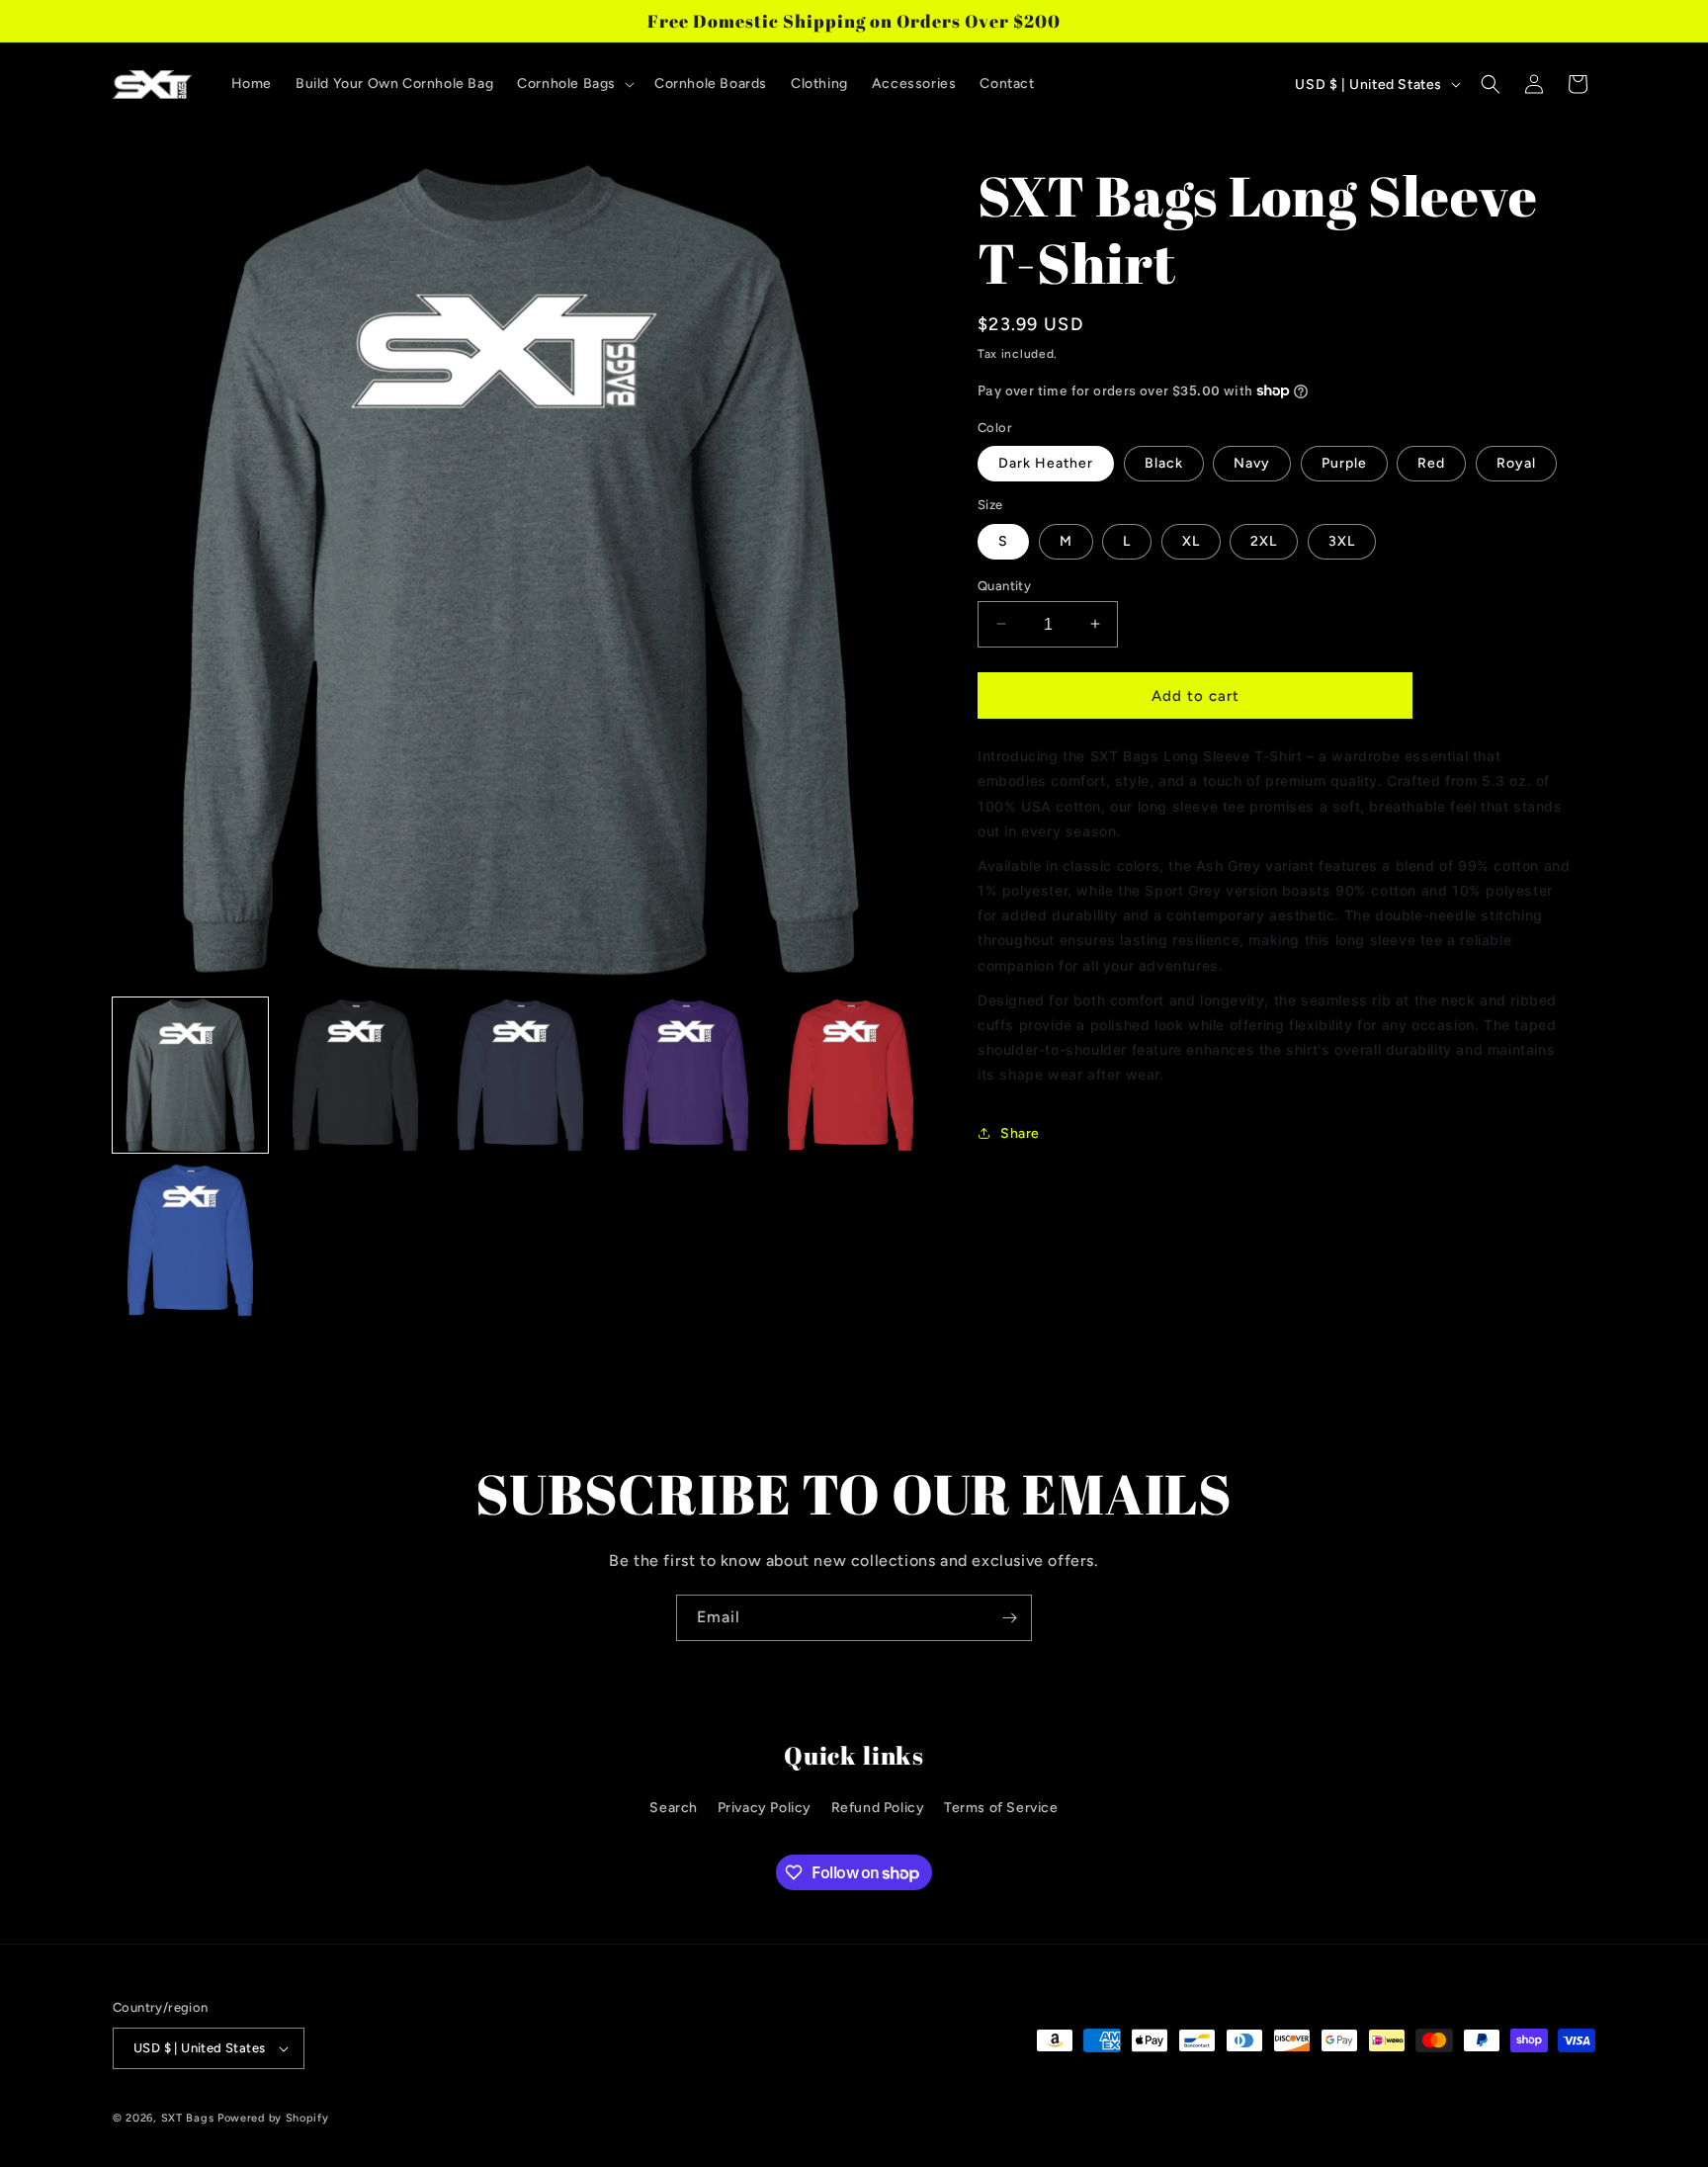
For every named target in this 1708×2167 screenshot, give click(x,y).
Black (1164, 463)
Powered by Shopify (273, 2118)
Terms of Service (1001, 1808)
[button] (574, 84)
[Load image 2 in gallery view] (355, 1075)
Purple (1344, 463)
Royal (1516, 463)
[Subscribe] (1009, 1618)
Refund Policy (878, 1808)
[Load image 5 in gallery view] (851, 1075)
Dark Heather (1046, 463)
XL (1191, 540)
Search (674, 1808)
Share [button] (1020, 1132)
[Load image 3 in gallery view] (520, 1075)
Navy (1252, 463)
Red (1431, 463)
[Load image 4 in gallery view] (685, 1075)
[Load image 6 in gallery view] (190, 1240)
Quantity (1004, 585)
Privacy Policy (765, 1808)
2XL (1264, 540)
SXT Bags (188, 2118)
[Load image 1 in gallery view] (190, 1075)
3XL (1342, 540)
